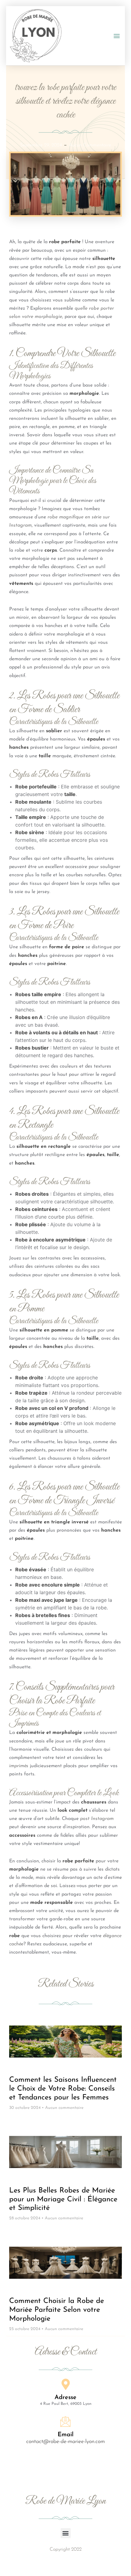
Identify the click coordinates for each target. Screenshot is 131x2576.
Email (65, 2435)
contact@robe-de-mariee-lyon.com (65, 2442)
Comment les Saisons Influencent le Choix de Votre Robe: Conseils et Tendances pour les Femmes (63, 2089)
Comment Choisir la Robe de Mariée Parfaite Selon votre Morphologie (57, 2310)
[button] (117, 36)
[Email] (65, 2422)
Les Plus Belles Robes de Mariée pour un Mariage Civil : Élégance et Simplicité (63, 2200)
